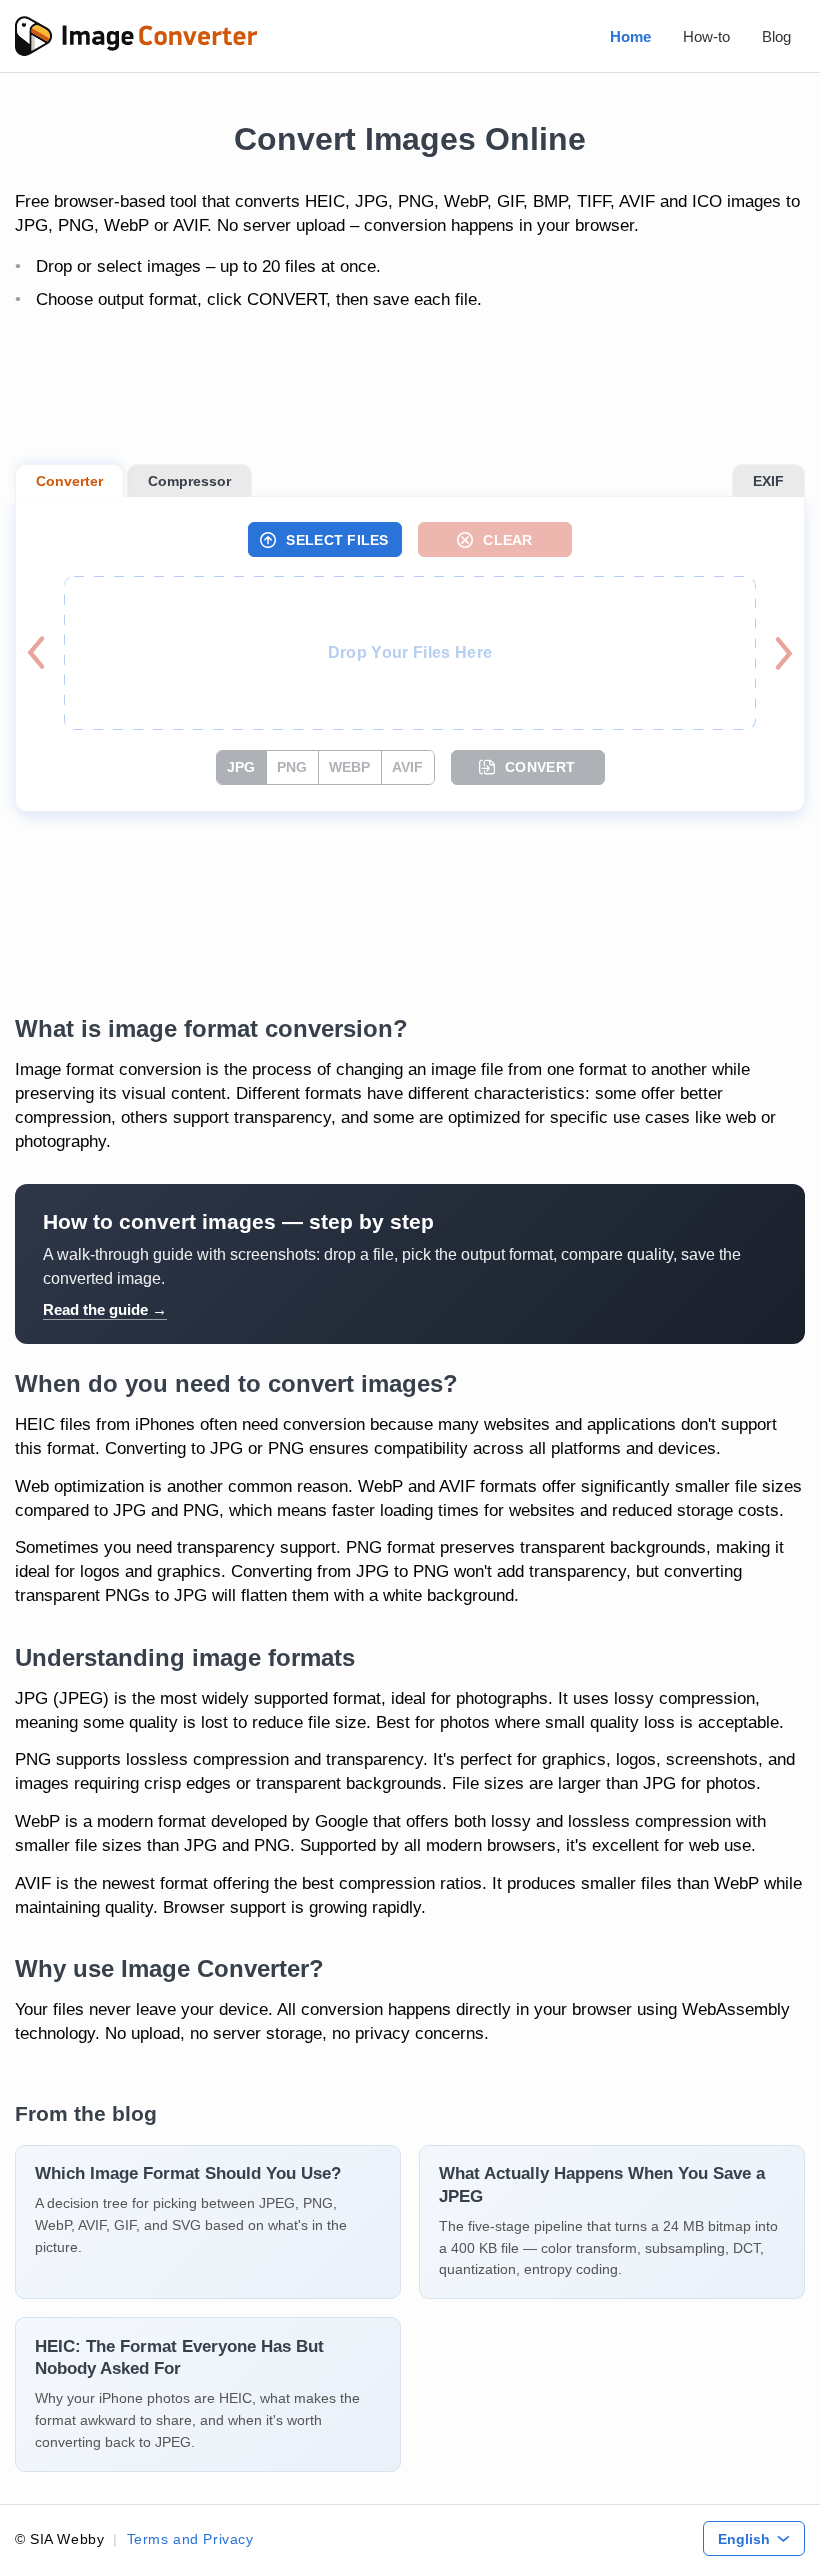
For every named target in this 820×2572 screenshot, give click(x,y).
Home (630, 36)
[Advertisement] (410, 389)
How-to (706, 36)
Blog (776, 36)
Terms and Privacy (190, 2539)
